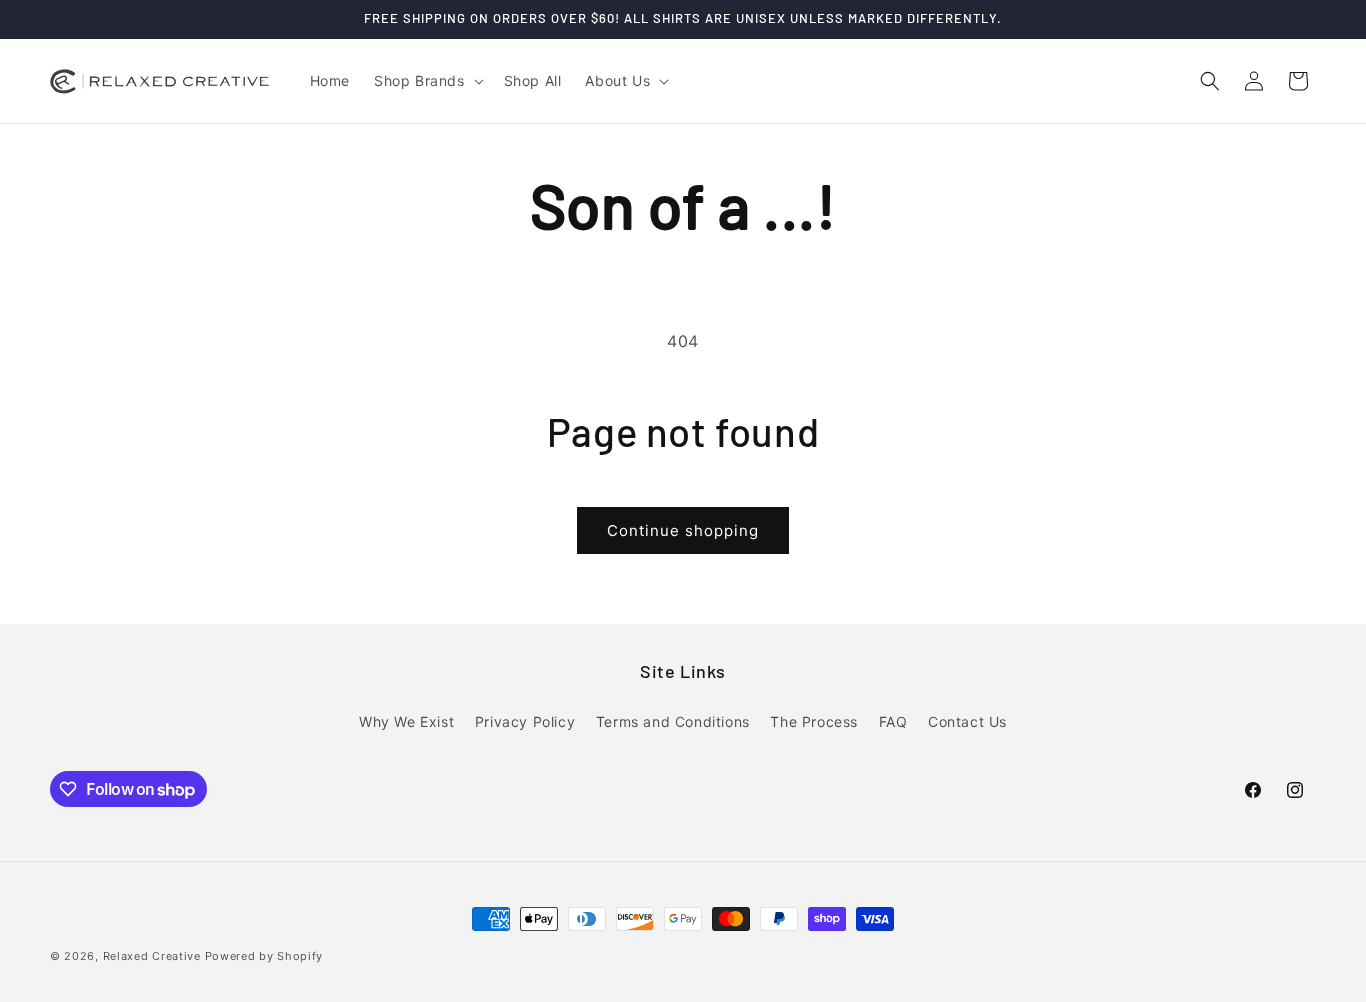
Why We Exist (406, 721)
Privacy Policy (525, 721)
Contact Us (967, 721)
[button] (427, 81)
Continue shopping (683, 530)
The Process (814, 721)
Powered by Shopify (264, 956)
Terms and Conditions (673, 721)
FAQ (893, 721)
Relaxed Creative (152, 956)
